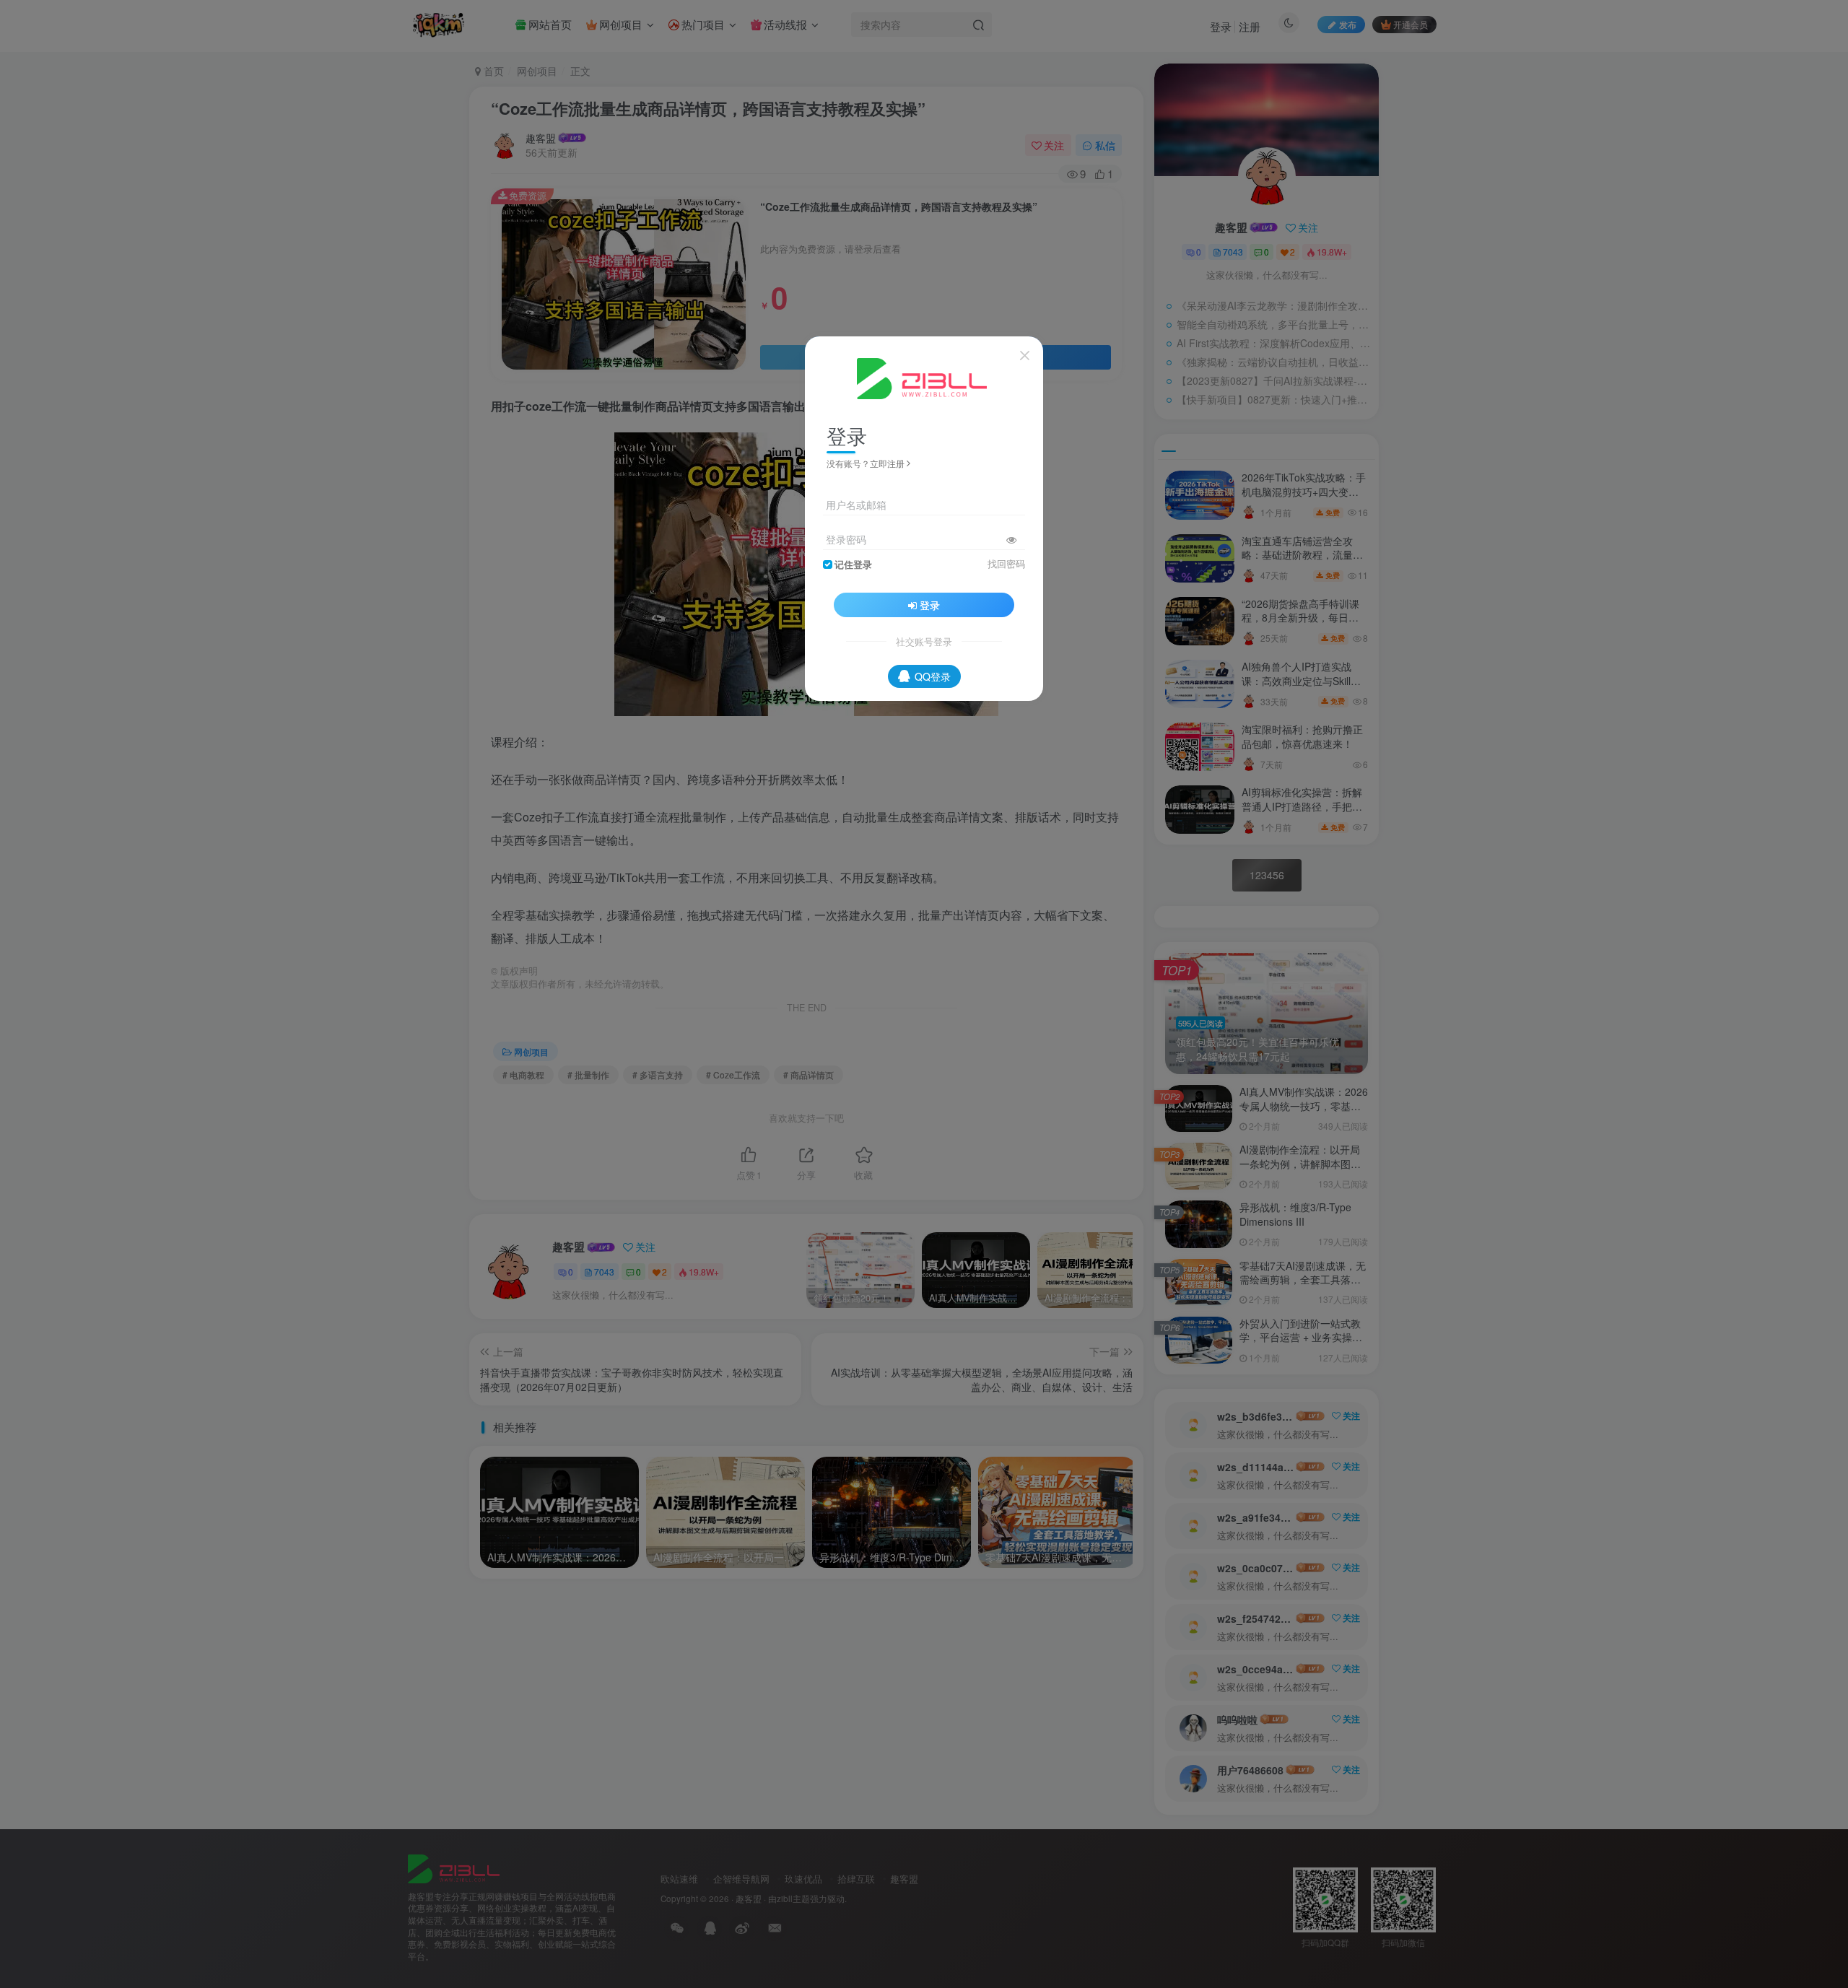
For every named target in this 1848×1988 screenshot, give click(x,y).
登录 (930, 605)
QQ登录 (933, 676)
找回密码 (1006, 564)
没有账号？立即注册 (866, 463)
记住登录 (853, 564)
